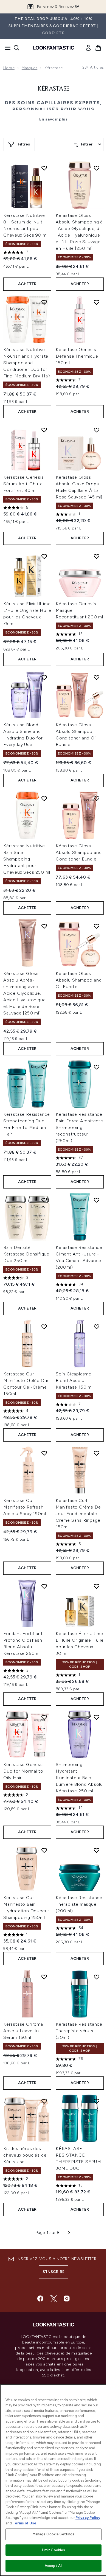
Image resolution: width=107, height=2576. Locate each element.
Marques (29, 68)
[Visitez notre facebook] (40, 2299)
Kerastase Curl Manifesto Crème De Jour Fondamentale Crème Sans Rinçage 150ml (78, 1514)
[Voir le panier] (98, 48)
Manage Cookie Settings (54, 2534)
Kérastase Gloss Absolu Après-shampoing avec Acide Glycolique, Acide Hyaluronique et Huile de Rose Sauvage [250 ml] (24, 993)
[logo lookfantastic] (54, 48)
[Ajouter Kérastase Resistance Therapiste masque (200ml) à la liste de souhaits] (97, 1850)
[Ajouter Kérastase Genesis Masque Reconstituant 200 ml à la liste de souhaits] (97, 556)
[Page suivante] (69, 2233)
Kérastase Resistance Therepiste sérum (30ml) (79, 2031)
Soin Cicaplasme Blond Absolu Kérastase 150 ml (74, 1380)
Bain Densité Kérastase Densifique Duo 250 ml (26, 1254)
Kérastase (54, 89)
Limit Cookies (54, 2550)
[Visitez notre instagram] (67, 2299)
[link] (88, 48)
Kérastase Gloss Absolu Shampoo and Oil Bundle (79, 980)
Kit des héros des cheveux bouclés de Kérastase (25, 2155)
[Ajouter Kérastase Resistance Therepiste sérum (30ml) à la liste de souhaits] (97, 1977)
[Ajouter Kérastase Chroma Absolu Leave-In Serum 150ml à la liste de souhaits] (44, 1977)
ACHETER (27, 284)
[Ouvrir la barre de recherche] (16, 48)
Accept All (54, 2566)
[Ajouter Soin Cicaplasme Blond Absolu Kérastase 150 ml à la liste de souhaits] (97, 1327)
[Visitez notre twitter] (54, 2299)
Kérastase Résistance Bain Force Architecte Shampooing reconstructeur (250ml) (79, 1127)
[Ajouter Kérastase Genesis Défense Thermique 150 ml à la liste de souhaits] (97, 302)
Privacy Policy (88, 2518)
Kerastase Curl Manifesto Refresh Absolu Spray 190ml (25, 1507)
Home (9, 68)
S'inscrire (54, 2272)
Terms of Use (25, 2523)
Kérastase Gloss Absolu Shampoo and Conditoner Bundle (79, 852)
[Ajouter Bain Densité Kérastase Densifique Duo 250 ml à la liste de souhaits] (44, 1200)
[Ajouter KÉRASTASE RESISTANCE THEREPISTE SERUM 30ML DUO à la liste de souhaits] (97, 2101)
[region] (54, 2480)
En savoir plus (54, 119)
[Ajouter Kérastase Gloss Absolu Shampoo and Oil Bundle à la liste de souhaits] (97, 926)
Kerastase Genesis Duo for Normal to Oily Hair (24, 1771)
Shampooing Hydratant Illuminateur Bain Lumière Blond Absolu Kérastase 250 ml (79, 1778)
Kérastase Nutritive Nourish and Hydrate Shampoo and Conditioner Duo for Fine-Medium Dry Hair (27, 363)
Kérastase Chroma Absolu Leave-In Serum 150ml (23, 2031)
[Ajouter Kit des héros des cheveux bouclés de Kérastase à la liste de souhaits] (44, 2101)
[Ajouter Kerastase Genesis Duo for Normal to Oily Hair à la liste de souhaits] (44, 1717)
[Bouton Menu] (6, 48)
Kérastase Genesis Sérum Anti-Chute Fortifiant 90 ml (24, 484)
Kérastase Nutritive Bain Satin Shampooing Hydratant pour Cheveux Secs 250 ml (27, 859)
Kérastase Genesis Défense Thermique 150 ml (77, 356)
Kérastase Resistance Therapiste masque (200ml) (79, 1904)
